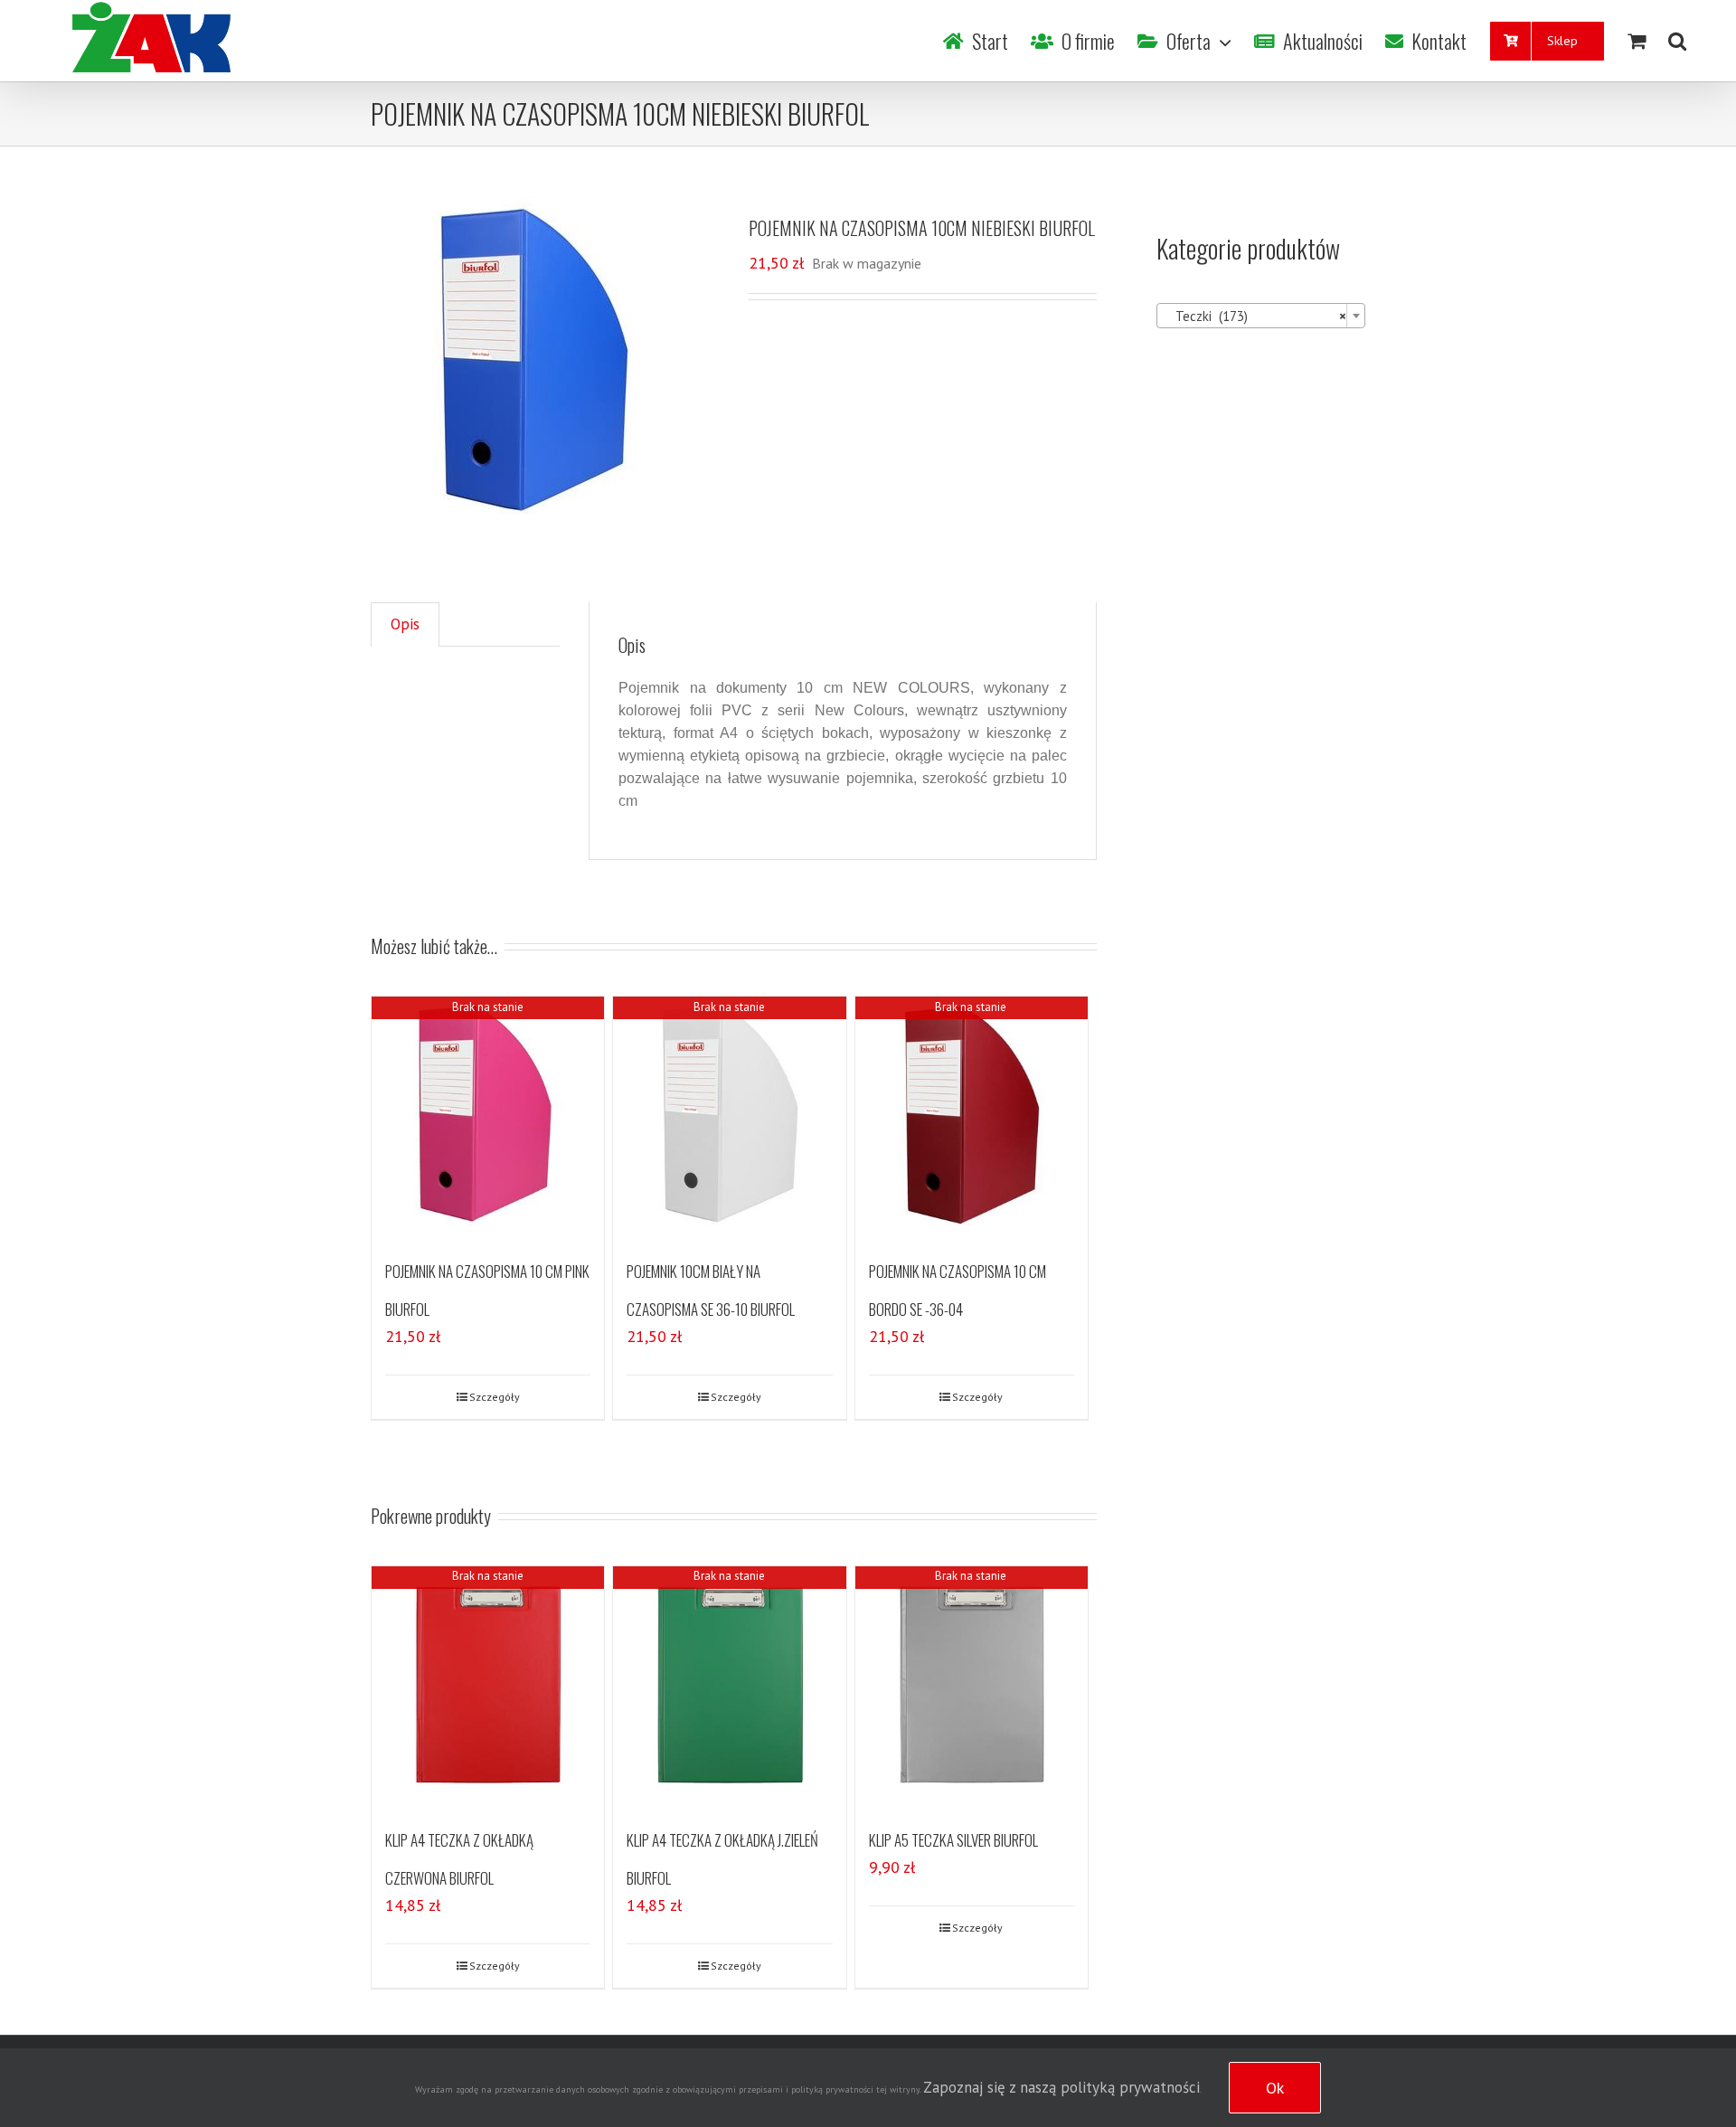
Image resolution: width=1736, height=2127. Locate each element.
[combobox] (1261, 316)
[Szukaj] (1677, 41)
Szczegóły (495, 1397)
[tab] (405, 624)
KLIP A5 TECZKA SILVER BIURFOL (953, 1840)
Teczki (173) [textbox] (1255, 316)
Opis (405, 624)
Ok (1275, 2088)
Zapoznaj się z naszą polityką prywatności (1061, 2087)
